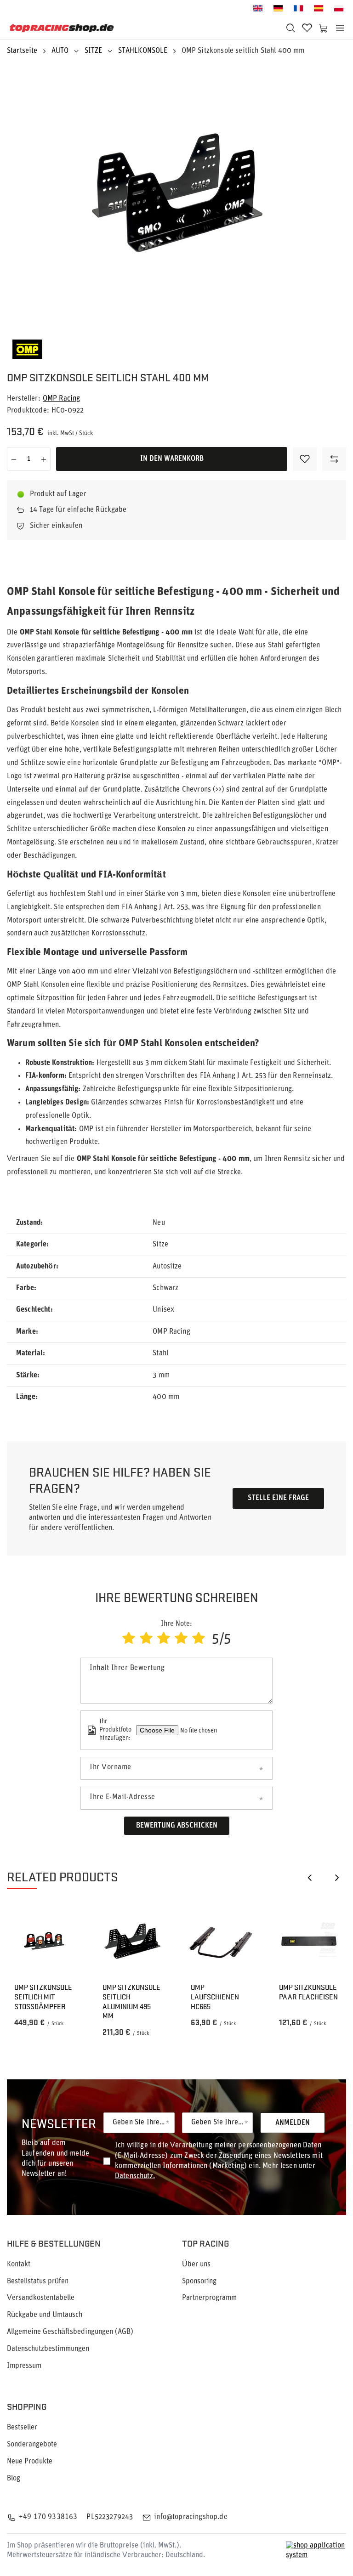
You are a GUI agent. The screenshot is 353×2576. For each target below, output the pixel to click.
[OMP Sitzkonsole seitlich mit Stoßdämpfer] (44, 1941)
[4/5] (181, 1639)
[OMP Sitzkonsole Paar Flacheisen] (309, 1941)
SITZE (94, 51)
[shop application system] (316, 2551)
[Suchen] (290, 28)
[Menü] (340, 28)
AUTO (60, 51)
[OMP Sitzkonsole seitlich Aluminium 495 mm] (132, 1941)
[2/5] (146, 1639)
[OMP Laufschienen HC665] (221, 1941)
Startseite (22, 51)
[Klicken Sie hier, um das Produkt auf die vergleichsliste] (334, 459)
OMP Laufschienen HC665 (215, 1997)
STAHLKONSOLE (143, 51)
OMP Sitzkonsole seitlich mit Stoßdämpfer (43, 1997)
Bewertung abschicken (177, 1826)
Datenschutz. (135, 2176)
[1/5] (129, 1639)
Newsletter (59, 2123)
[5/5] (199, 1639)
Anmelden (293, 2123)
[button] (309, 1877)
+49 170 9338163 (48, 2517)
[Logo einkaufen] (62, 28)
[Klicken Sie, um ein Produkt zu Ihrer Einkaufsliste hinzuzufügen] (305, 459)
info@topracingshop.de (191, 2517)
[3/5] (164, 1639)
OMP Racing (62, 399)
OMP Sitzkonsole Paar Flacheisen (308, 1992)
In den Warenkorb (172, 459)
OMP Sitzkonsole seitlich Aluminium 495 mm (131, 2001)
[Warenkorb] (324, 28)
